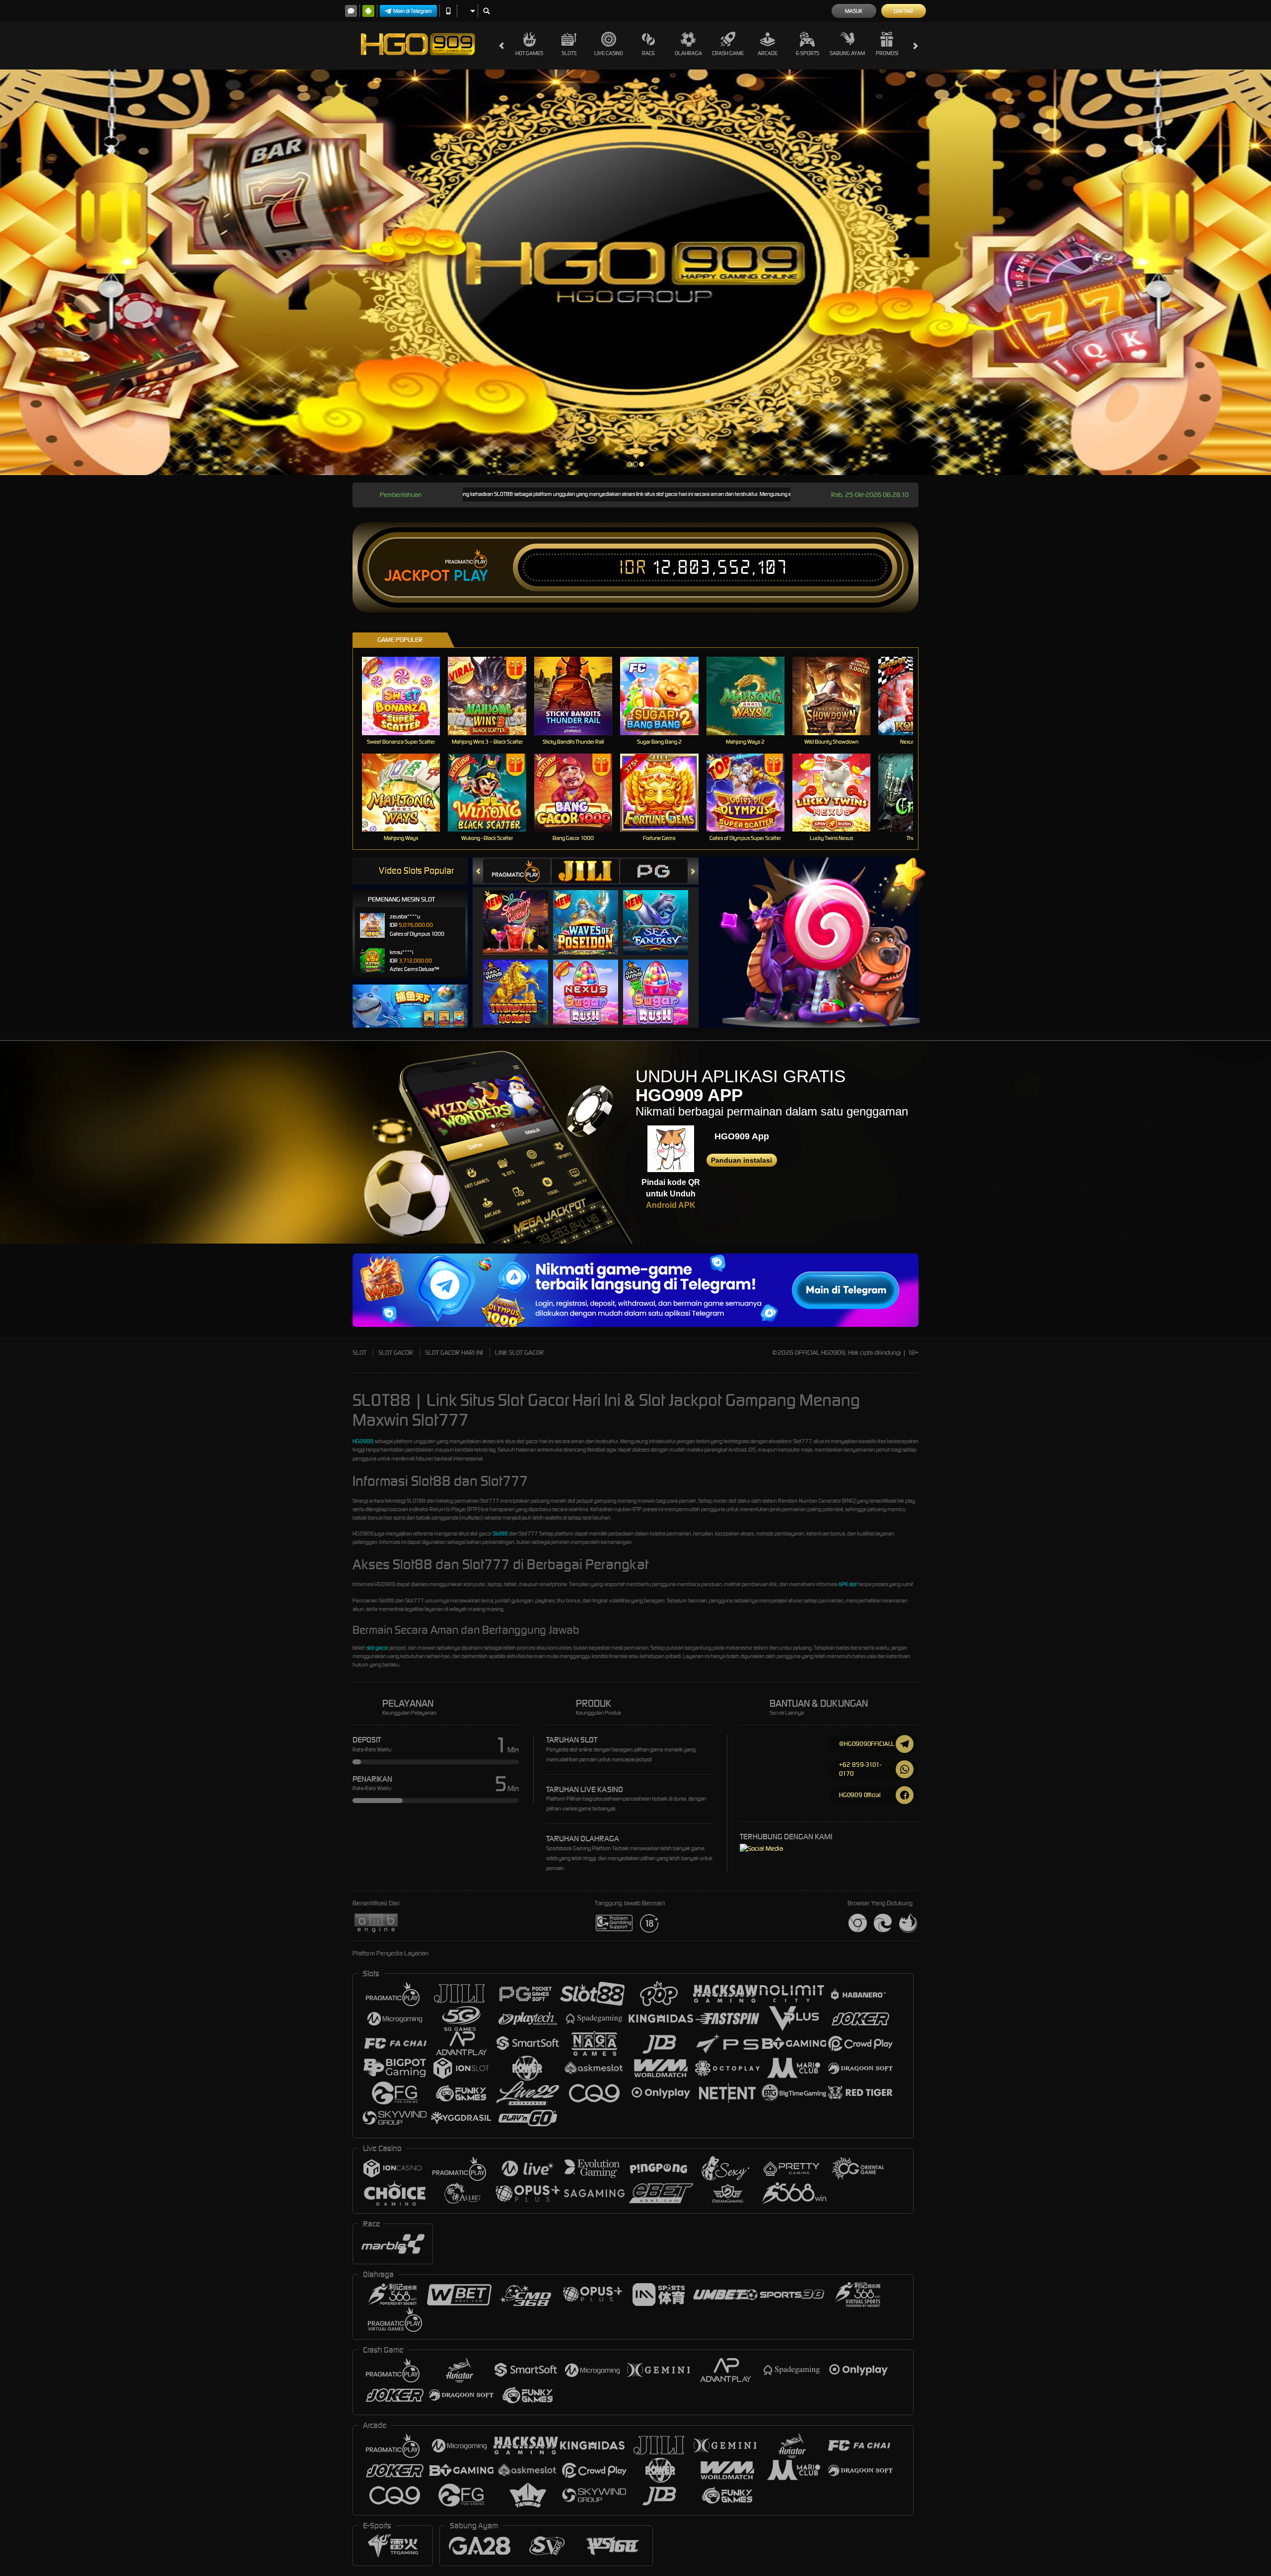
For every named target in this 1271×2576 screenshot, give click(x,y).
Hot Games (529, 53)
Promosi (887, 53)
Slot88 (500, 1533)
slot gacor (377, 1648)
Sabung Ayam (847, 53)
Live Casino (609, 53)
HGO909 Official (860, 1795)
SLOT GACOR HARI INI (454, 1353)
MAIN (407, 696)
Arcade (768, 53)
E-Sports (808, 53)
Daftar (903, 11)
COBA (522, 912)
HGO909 (363, 1441)
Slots (569, 53)
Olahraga (688, 53)
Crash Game (728, 53)
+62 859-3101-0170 (860, 1769)
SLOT (359, 1353)
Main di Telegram (413, 11)
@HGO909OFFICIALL (867, 1744)
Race (648, 53)
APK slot (847, 1584)
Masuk (854, 11)
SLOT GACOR (396, 1353)
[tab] (517, 871)
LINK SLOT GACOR (519, 1353)
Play (471, 576)
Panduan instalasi (741, 1160)
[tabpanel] (635, 272)
